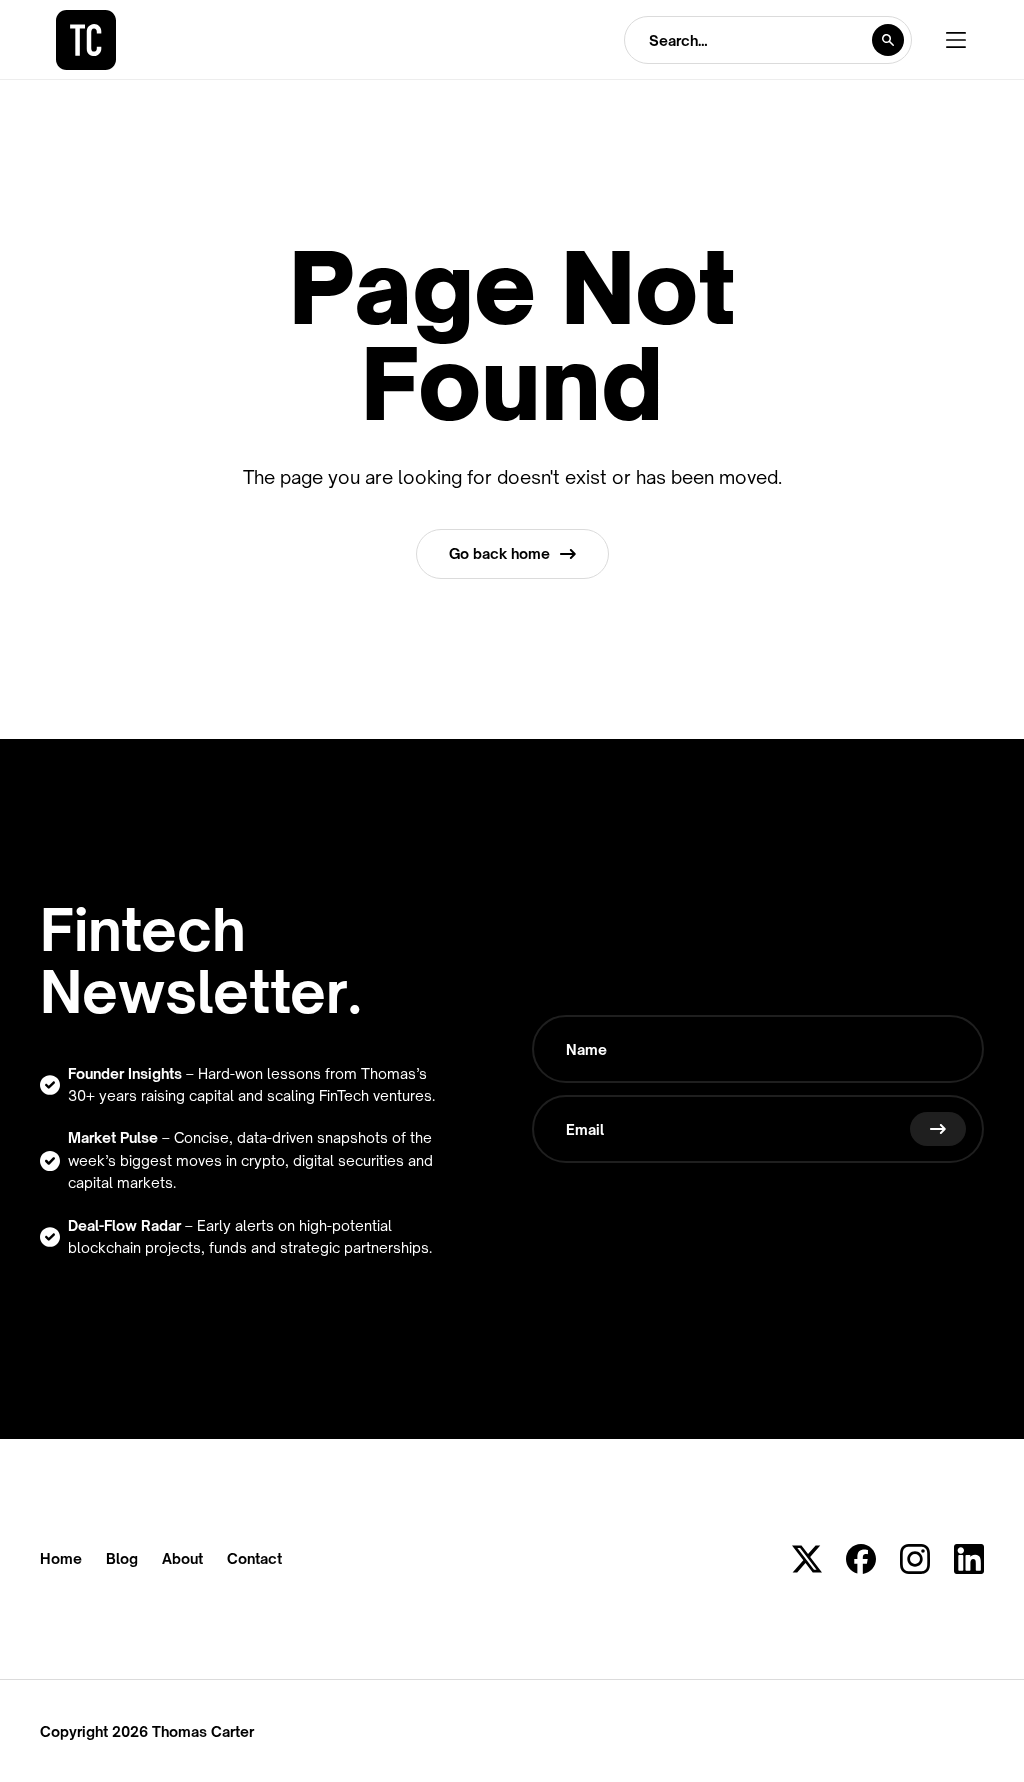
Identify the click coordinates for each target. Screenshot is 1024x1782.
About (182, 1559)
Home (61, 1559)
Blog (122, 1559)
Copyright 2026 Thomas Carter (147, 1731)
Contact (254, 1559)
